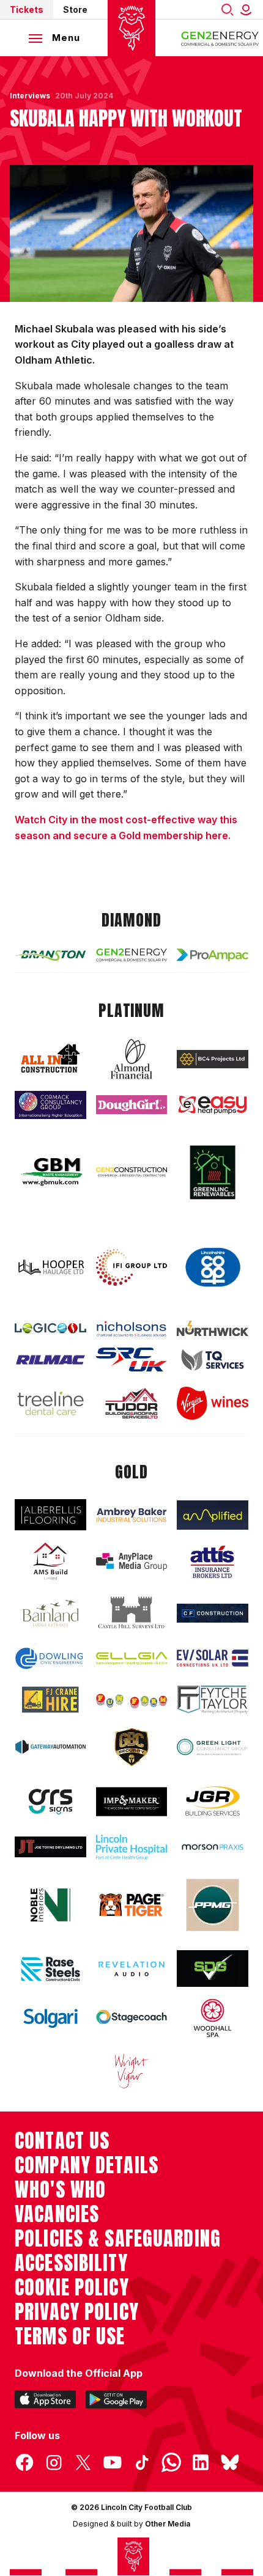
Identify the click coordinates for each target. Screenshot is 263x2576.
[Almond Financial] (132, 1059)
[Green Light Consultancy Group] (213, 1747)
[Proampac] (213, 955)
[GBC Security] (132, 1747)
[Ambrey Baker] (132, 1515)
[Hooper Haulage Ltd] (50, 1267)
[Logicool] (50, 1328)
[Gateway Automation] (50, 1747)
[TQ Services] (213, 1360)
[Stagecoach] (132, 2018)
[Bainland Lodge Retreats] (50, 1613)
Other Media (168, 2524)
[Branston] (50, 955)
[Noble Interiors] (50, 1905)
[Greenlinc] (213, 1172)
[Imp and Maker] (132, 1802)
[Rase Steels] (50, 1969)
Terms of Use (70, 2336)
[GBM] (50, 1172)
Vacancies (57, 2214)
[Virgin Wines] (213, 1403)
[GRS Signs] (50, 1802)
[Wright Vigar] (132, 2071)
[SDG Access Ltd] (213, 1969)
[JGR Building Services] (213, 1802)
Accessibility (71, 2263)
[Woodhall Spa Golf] (213, 2018)
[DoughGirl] (132, 1105)
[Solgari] (50, 2018)
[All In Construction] (50, 1059)
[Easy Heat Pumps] (213, 1105)
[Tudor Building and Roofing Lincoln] (132, 1403)
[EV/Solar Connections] (213, 1658)
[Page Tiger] (132, 1905)
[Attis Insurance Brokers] (213, 1562)
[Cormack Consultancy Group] (50, 1105)
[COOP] (213, 1268)
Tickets (27, 9)
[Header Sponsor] (220, 38)
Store (75, 9)
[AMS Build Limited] (50, 1561)
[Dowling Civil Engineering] (50, 1658)
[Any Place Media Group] (132, 1562)
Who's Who (60, 2190)
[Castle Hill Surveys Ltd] (132, 1613)
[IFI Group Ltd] (132, 1268)
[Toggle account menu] (248, 9)
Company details (87, 2165)
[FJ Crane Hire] (50, 1700)
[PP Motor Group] (213, 1905)
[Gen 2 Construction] (132, 1172)
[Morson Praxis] (213, 1848)
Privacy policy (77, 2312)
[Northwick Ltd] (213, 1328)
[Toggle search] (228, 9)
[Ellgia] (132, 1658)
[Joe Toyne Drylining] (50, 1847)
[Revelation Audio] (132, 1969)
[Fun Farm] (132, 1700)
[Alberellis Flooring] (50, 1515)
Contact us (62, 2141)
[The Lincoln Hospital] (132, 1847)
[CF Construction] (213, 1613)
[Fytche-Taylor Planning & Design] (213, 1700)
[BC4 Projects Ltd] (213, 1059)
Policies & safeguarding (118, 2239)
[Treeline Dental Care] (50, 1404)
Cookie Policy (72, 2288)
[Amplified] (213, 1515)
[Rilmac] (50, 1360)
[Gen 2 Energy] (132, 955)
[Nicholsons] (132, 1329)
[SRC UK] (132, 1360)
